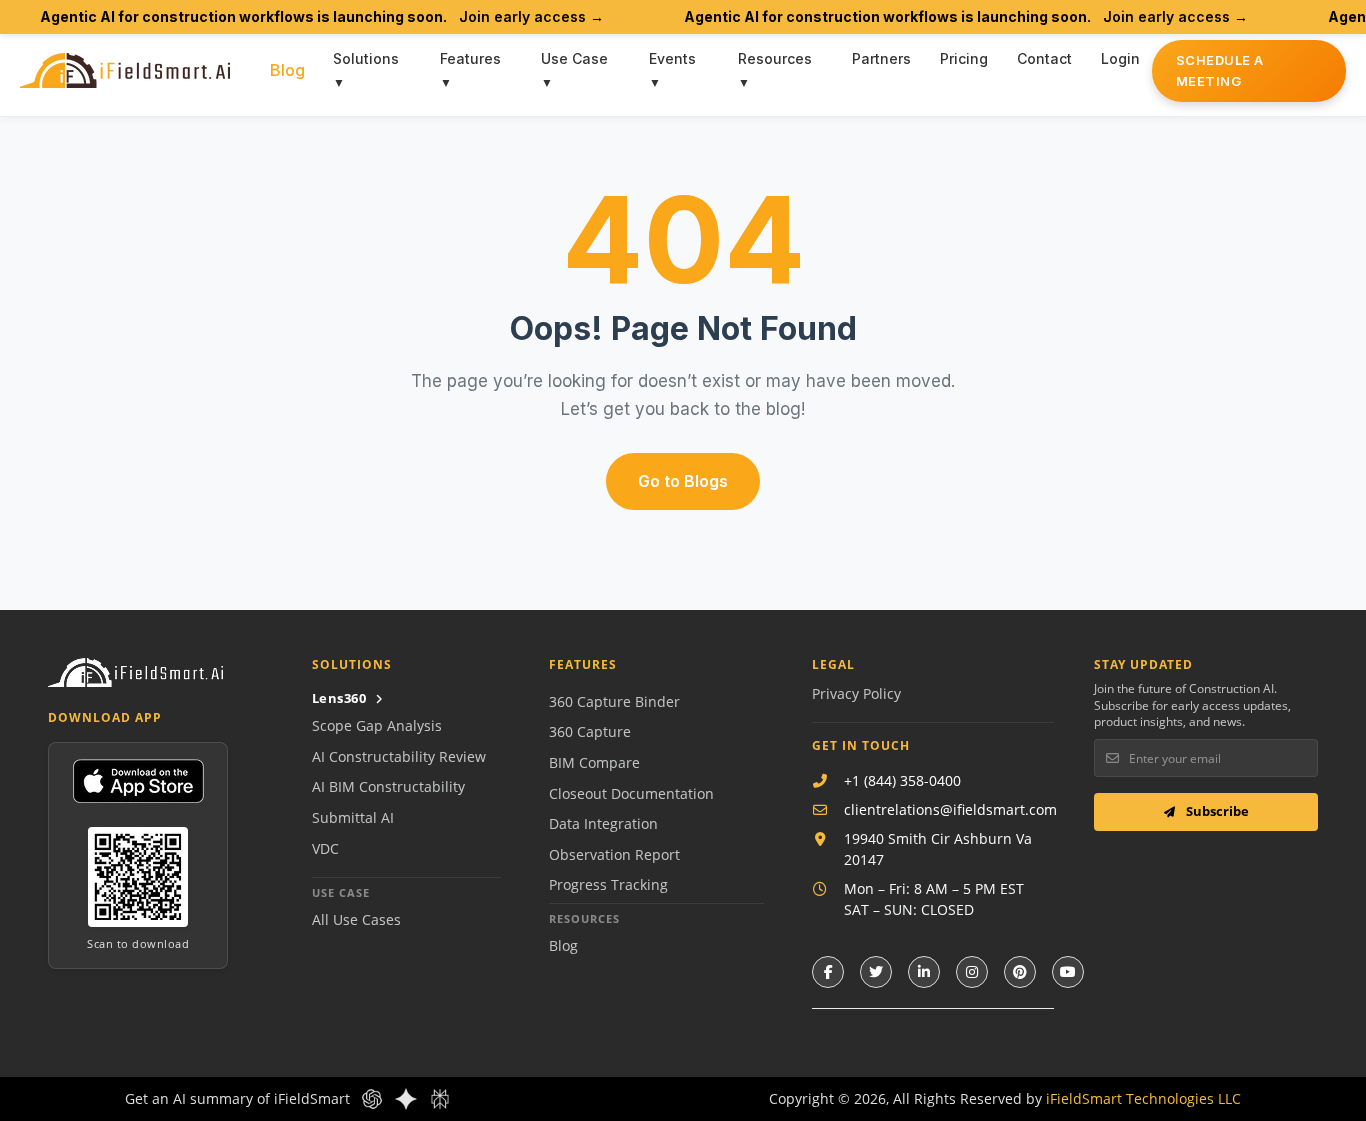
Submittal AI (353, 817)
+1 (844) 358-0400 (902, 780)
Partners (881, 58)
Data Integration (603, 823)
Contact (1044, 58)
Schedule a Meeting (1220, 70)
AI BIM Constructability (388, 786)
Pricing (964, 58)
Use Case (574, 58)
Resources (775, 58)
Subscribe (1216, 811)
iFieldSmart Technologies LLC (1143, 1098)
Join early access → (531, 16)
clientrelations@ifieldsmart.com (950, 809)
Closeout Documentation (631, 793)
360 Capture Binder (614, 701)
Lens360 (339, 698)
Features (470, 58)
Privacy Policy (856, 693)
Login (1120, 58)
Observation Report (614, 854)
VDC (325, 848)
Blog (287, 70)
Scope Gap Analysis (377, 725)
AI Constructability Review (399, 756)
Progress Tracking (608, 884)
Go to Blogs (683, 481)
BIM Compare (594, 762)
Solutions (366, 58)
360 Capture (590, 731)
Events (672, 58)
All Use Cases (356, 919)
